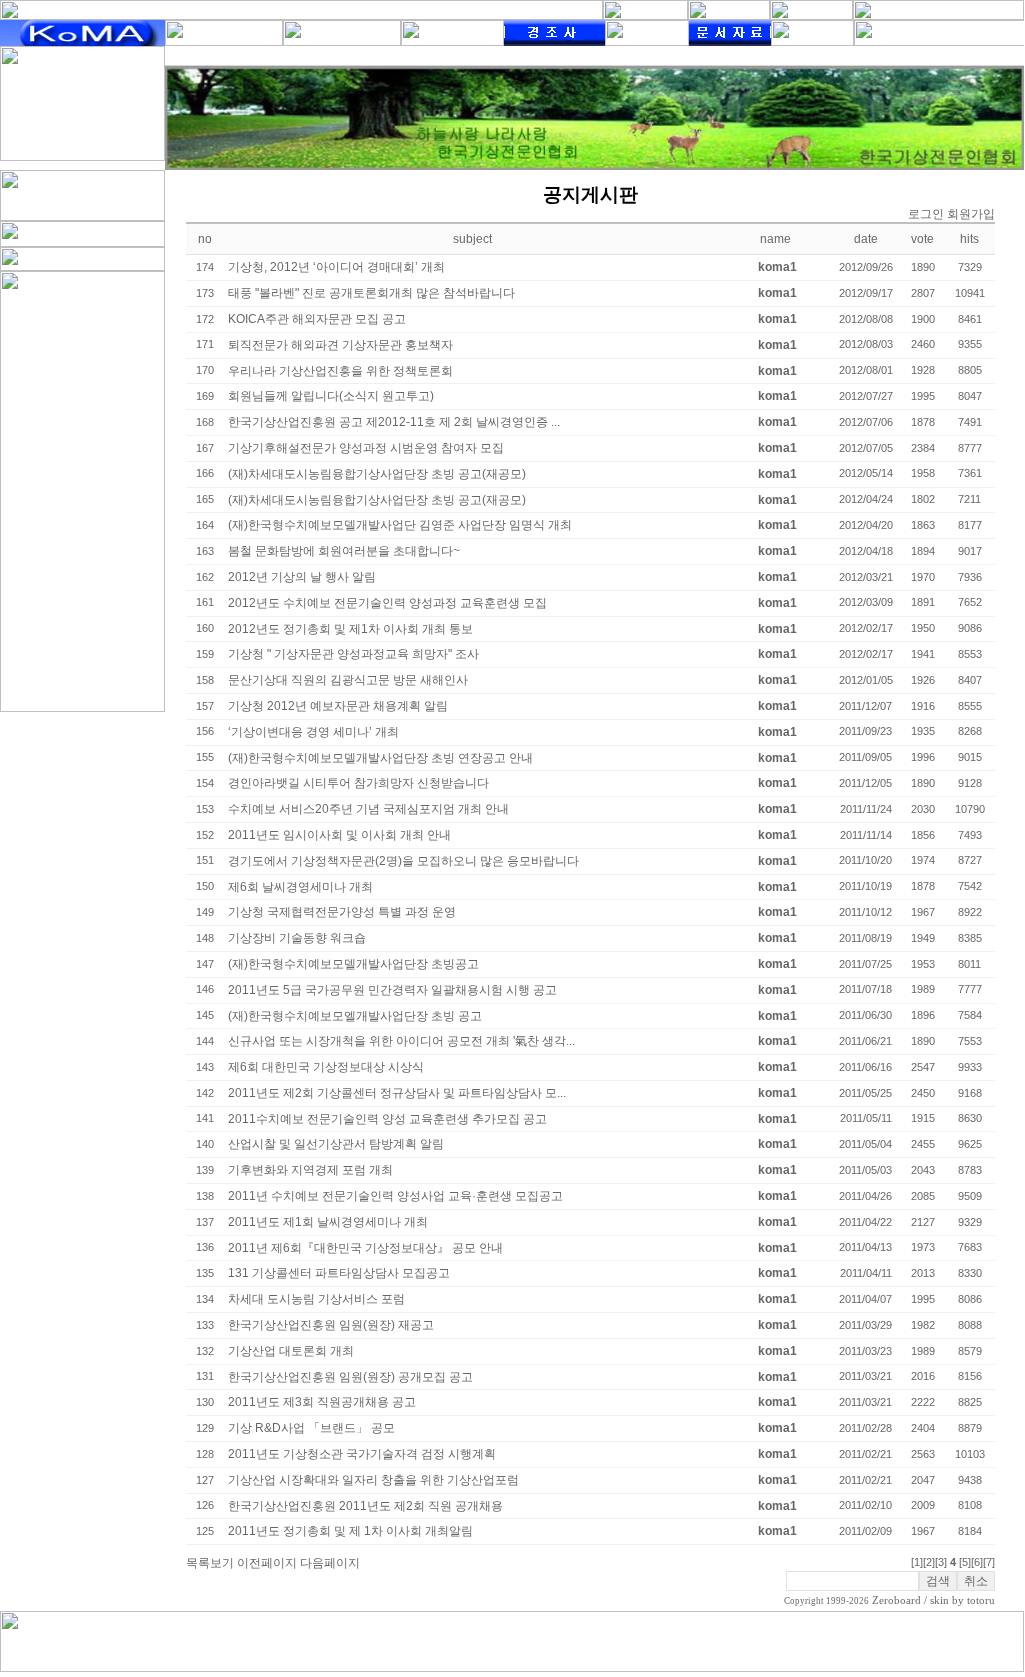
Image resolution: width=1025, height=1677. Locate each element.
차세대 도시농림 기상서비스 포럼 (316, 1299)
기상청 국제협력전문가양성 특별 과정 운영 (342, 912)
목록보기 (210, 1563)
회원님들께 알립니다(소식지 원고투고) (331, 396)
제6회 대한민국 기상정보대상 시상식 (326, 1067)
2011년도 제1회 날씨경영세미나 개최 (328, 1222)
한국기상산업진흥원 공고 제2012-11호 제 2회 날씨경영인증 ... (394, 422)
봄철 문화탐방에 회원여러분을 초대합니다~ (344, 551)
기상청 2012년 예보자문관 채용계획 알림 (338, 706)
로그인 (926, 214)
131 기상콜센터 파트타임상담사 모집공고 (339, 1273)
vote (922, 239)
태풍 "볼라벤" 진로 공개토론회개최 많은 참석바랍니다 (371, 293)
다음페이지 (330, 1563)
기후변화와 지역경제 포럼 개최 (310, 1170)
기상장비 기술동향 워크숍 (297, 938)
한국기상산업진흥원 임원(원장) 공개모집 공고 (350, 1377)
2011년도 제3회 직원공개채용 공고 (322, 1402)
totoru (981, 1600)
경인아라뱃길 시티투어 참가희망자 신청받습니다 (358, 783)
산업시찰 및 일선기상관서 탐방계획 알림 (336, 1144)
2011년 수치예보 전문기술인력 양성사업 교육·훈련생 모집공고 (395, 1196)
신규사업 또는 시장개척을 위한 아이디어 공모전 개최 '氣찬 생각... (401, 1041)
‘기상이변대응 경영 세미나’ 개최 (313, 732)
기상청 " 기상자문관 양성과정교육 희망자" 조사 (353, 654)
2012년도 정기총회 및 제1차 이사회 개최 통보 (350, 629)
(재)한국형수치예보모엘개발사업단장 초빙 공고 (355, 1016)
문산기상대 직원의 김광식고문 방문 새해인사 (348, 680)
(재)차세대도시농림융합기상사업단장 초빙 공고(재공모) (377, 474)
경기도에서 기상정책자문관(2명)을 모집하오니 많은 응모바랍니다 (403, 861)
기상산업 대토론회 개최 (291, 1351)
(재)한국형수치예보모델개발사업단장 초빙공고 (353, 964)
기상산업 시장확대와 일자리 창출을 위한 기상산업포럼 (373, 1480)
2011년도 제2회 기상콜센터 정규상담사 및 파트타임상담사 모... (397, 1093)
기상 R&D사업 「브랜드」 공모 (311, 1428)
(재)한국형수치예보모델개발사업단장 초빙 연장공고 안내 (380, 758)
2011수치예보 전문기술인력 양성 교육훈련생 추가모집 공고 (387, 1119)
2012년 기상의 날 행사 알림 (302, 577)
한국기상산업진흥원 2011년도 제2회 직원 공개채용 (365, 1506)
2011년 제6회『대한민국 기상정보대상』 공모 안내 (365, 1248)
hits (969, 239)
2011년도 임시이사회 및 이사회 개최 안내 (339, 835)
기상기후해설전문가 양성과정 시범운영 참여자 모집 (366, 448)
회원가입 (971, 214)
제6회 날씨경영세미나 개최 (300, 887)
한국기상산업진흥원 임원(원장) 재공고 (331, 1325)
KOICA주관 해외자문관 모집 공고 (317, 319)
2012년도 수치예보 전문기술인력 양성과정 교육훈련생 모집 (387, 603)
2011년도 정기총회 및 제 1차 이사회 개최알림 (350, 1531)
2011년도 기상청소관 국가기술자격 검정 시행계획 (362, 1454)
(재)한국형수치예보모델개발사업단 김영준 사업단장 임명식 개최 (400, 525)
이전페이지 (267, 1563)
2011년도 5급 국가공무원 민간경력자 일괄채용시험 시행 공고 (392, 990)
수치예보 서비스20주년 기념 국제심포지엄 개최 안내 (368, 809)
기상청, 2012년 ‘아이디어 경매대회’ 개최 (336, 267)
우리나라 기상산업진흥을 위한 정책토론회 (340, 371)
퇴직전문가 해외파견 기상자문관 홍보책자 (340, 345)
